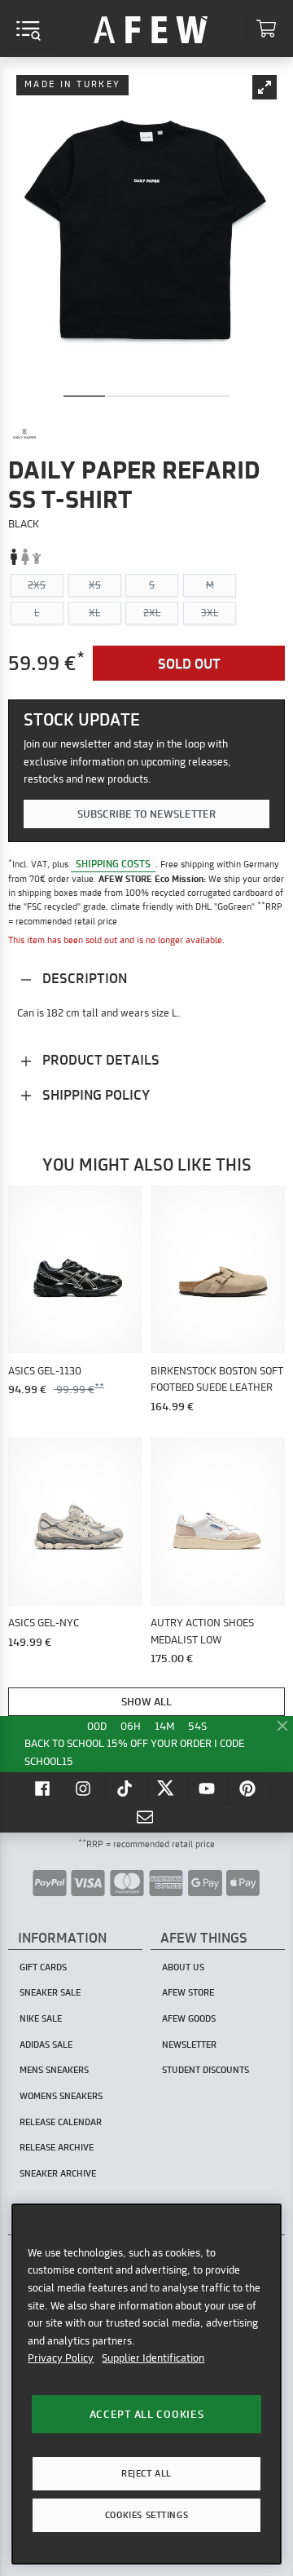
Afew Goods (189, 2018)
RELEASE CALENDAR (61, 2122)
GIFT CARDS (43, 1967)
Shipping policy (94, 1094)
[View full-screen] (265, 87)
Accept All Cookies (147, 2414)
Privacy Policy (61, 2358)
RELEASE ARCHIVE (57, 2147)
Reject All (146, 2473)
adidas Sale (46, 2044)
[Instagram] (85, 1788)
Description (83, 978)
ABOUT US (183, 1967)
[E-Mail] (146, 1816)
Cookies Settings (146, 2515)
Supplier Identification (153, 2358)
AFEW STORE (151, 29)
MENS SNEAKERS (54, 2070)
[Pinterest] (250, 1788)
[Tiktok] (126, 1788)
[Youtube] (208, 1788)
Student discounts (206, 2070)
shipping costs (113, 864)
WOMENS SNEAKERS (61, 2096)
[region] (146, 2384)
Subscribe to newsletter (146, 814)
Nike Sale (41, 2018)
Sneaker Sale (50, 1992)
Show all (146, 1701)
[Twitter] (168, 1788)
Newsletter (189, 2044)
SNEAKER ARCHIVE (58, 2173)
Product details (99, 1059)
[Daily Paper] (24, 434)
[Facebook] (44, 1788)
